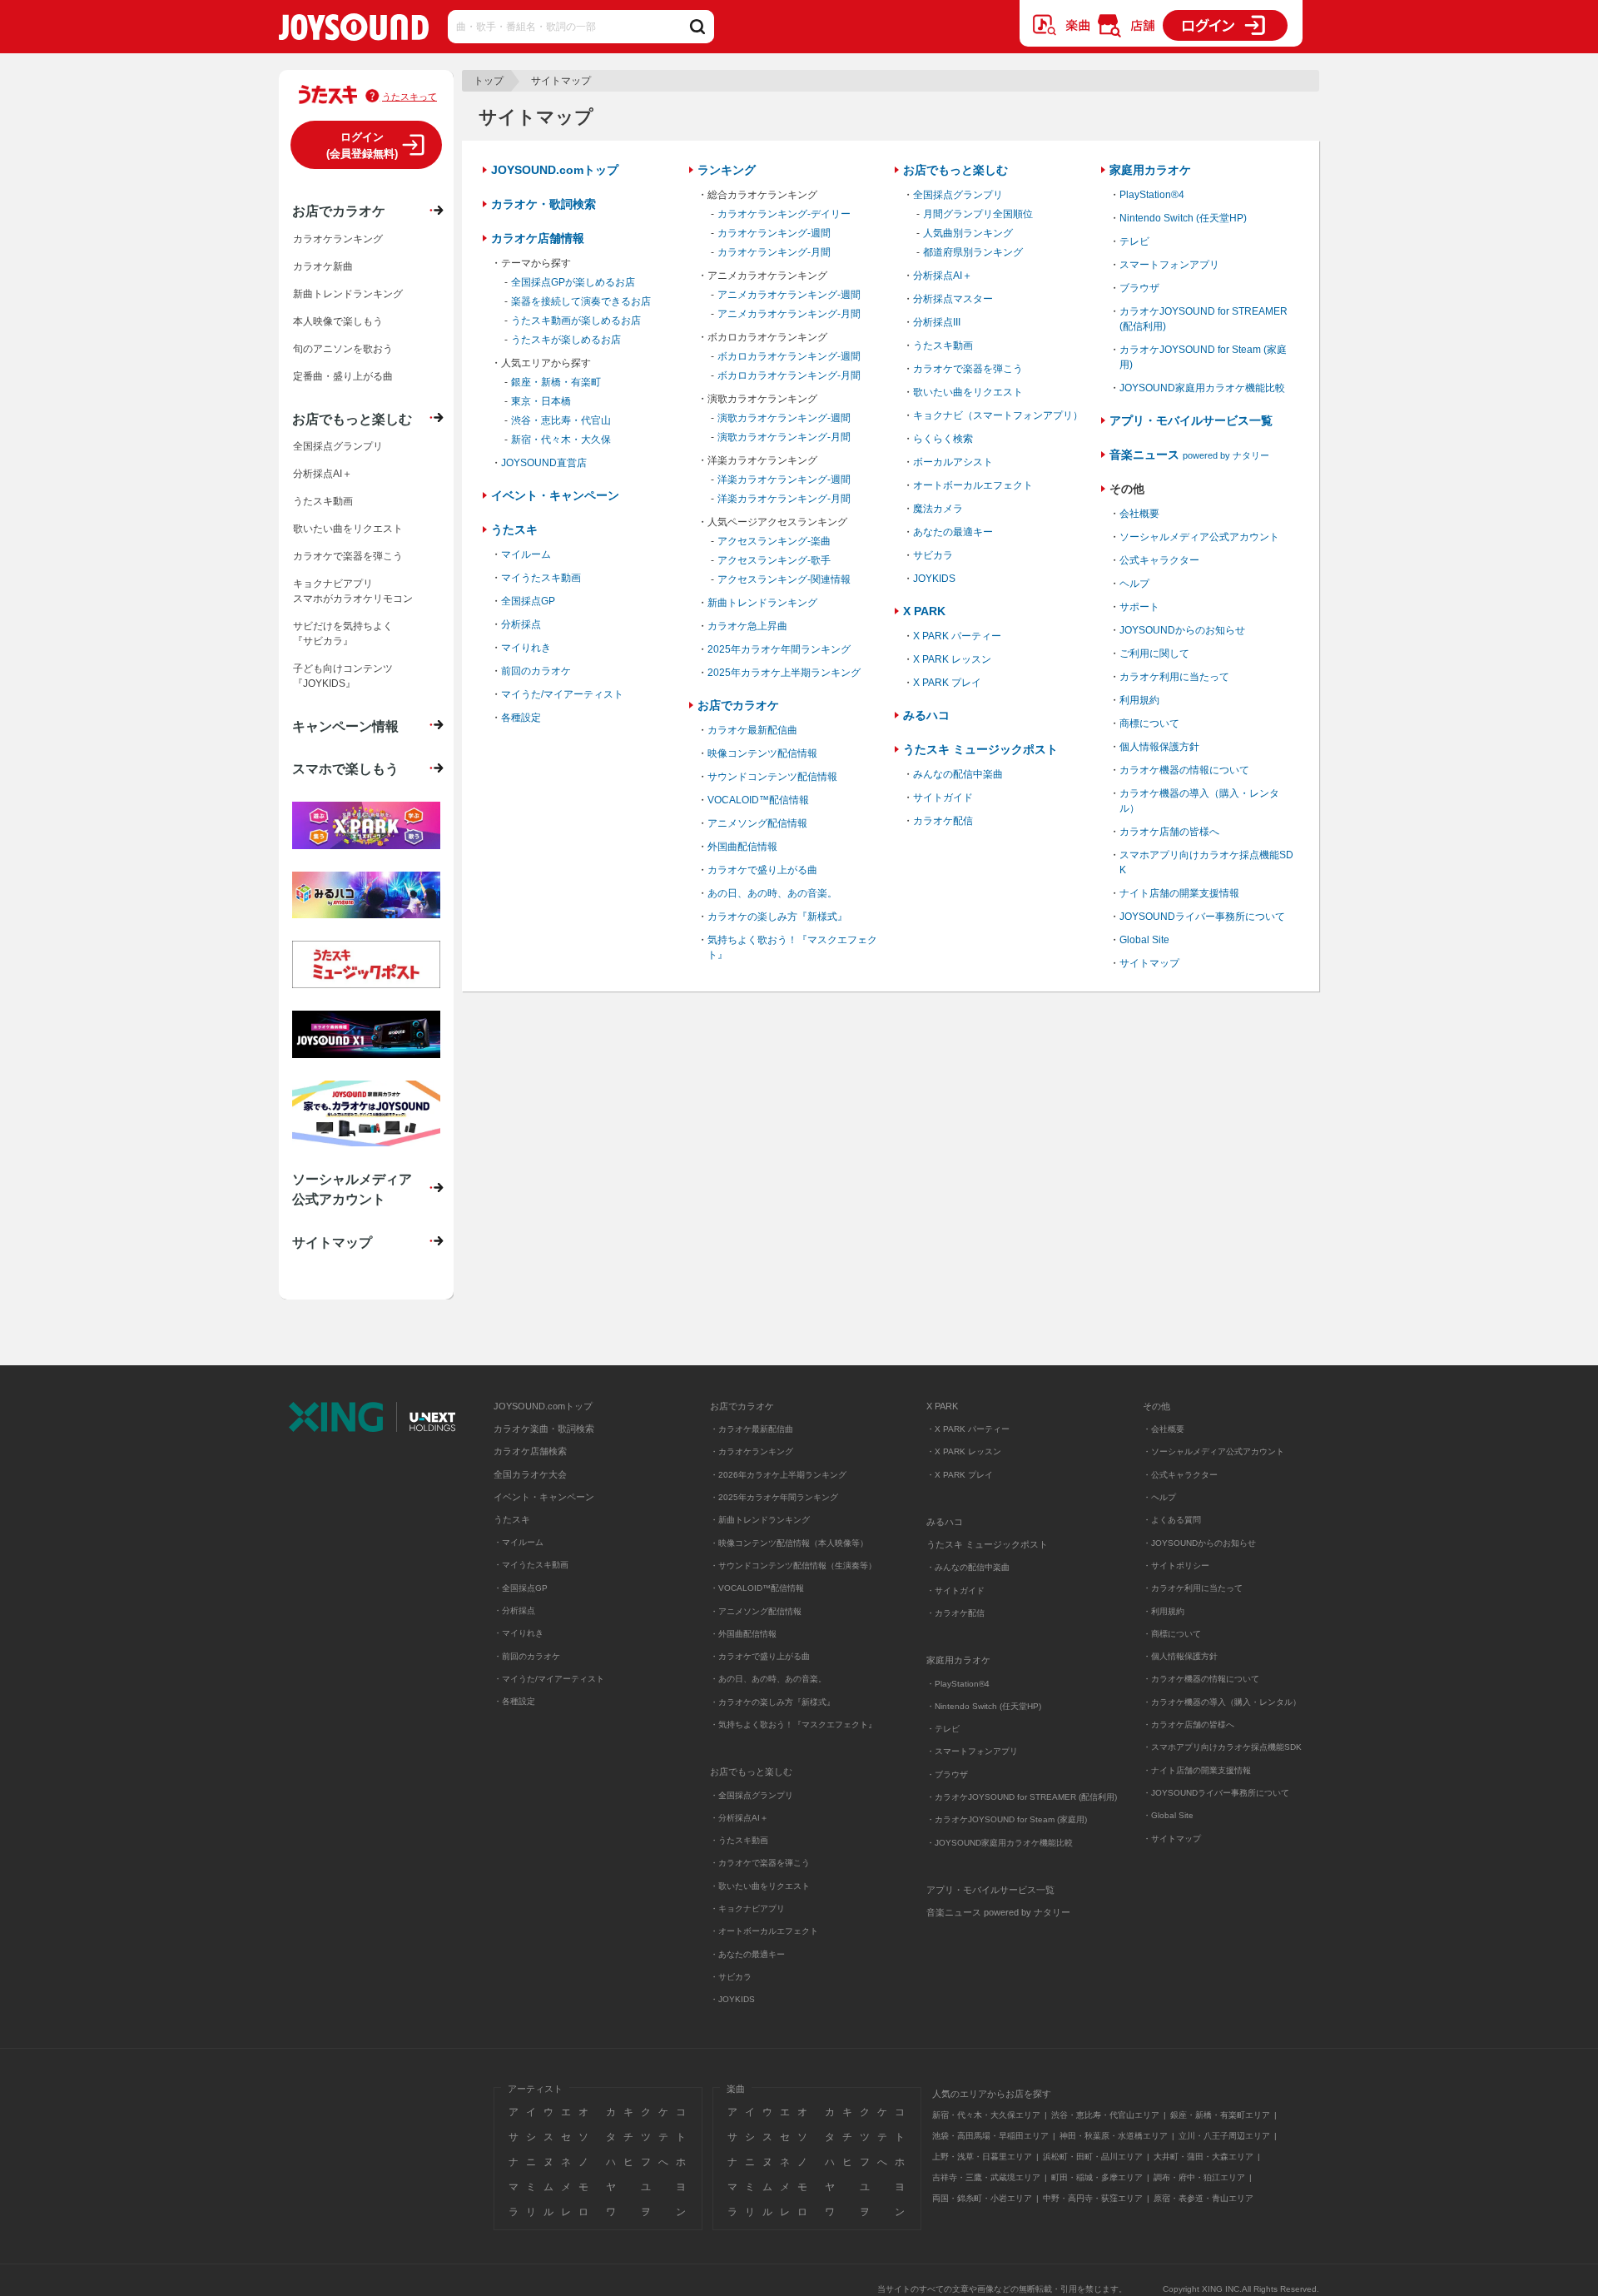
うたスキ (514, 529)
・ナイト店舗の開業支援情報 (1197, 1770)
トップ (489, 81)
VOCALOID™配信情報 (758, 800)
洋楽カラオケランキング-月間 (784, 499)
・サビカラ (731, 1977)
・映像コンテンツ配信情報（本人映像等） (789, 1543)
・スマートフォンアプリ (972, 1751)
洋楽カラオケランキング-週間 (784, 480)
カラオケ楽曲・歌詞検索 (544, 1429)
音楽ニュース (1189, 455)
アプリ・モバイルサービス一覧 (1191, 420)
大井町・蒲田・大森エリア (1203, 2157)
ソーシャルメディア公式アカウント (1199, 537)
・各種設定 (514, 1701)
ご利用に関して (1154, 654)
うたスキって (409, 97)
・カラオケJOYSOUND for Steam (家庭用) (1007, 1819)
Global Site (1144, 940)
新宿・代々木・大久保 (561, 440)
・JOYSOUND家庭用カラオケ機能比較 (1000, 1843)
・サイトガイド (955, 1590)
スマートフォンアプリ (1169, 265)
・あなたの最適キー (747, 1954)
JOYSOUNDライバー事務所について (1202, 917)
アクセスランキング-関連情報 (784, 579)
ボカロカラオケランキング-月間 (789, 375)
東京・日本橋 (541, 401)
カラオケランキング (338, 239)
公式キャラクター (1159, 560)
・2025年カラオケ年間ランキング (774, 1497)
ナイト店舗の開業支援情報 (1179, 893)
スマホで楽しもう (345, 768)
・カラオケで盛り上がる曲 (760, 1656)
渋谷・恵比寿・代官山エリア (1105, 2115)
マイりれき (526, 648)
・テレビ (943, 1729)
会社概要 (1139, 514)
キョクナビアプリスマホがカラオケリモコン (353, 591)
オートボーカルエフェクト (973, 485)
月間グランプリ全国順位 (978, 214)
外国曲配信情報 (742, 847)
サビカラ (933, 555)
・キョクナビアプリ (747, 1908)
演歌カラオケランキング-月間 (784, 437)
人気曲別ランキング (968, 233)
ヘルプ (1134, 584)
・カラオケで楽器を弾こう (760, 1863)
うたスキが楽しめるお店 (566, 340)
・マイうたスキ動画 (531, 1565)
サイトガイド (943, 798)
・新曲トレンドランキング (760, 1520)
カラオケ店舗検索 (530, 1451)
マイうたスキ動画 (541, 578)
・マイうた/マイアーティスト (549, 1679)
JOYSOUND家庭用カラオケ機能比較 (1202, 388)
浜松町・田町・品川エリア (1093, 2157)
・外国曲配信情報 (743, 1634)
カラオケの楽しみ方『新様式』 (777, 917)
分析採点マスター (953, 299)
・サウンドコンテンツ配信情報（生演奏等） (793, 1565)
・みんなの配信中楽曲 (968, 1567)
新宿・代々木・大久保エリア (986, 2115)
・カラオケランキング (752, 1451)
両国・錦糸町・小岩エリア (982, 2198)
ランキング (727, 170)
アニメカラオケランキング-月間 (789, 314)
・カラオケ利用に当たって (1193, 1588)
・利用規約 (1164, 1611)
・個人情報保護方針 (1180, 1656)
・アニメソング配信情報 (756, 1611)
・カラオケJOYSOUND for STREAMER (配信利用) (1022, 1797)
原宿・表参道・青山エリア (1203, 2198)
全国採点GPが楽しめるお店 (573, 282)
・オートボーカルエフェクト (764, 1931)
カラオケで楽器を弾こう (968, 369)
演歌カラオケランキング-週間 (784, 418)
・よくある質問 (1173, 1520)
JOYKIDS (934, 579)
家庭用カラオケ (1150, 170)
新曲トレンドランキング (762, 603)
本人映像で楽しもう (338, 321)
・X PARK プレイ (960, 1475)
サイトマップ (1149, 963)
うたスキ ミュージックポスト (980, 749)
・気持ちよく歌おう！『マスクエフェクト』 (793, 1724)
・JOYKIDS (732, 1999)
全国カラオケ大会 (530, 1474)
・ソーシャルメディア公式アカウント (1213, 1451)
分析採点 (521, 624)
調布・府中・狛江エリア (1199, 2177)
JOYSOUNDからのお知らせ (1182, 630)
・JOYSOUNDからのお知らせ (1199, 1543)
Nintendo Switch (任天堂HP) (1183, 218)
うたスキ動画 (943, 345)
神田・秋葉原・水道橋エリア (1114, 2136)
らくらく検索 (943, 439)
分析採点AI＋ (943, 276)
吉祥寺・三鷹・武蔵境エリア (986, 2177)
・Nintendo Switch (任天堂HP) (984, 1706)
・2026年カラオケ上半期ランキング (778, 1475)
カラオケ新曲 (323, 266)
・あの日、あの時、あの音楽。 (768, 1679)
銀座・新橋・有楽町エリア (1220, 2115)
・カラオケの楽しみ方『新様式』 (772, 1702)
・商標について (1172, 1634)
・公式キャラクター (1180, 1475)
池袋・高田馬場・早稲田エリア (990, 2136)
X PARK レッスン (952, 659)
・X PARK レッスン (964, 1451)
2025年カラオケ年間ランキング (779, 649)
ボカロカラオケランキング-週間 (789, 356)
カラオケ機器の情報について (1184, 770)
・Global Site (1168, 1815)
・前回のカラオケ (527, 1656)
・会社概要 (1164, 1429)
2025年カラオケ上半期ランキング (784, 673)
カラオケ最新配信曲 (752, 730)
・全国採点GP (521, 1588)
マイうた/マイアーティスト (562, 694)
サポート (1139, 607)
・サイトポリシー (1176, 1565)
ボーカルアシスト (953, 462)
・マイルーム (519, 1542)
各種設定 (521, 718)
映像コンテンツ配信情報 (762, 753)
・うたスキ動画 (739, 1840)
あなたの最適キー (953, 532)
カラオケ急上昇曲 (747, 626)
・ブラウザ (947, 1774)
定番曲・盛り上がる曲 (343, 376)
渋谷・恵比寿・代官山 (561, 420)
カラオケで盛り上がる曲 (762, 870)
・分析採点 (514, 1610)
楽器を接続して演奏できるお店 (581, 301)
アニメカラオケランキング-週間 (789, 295)
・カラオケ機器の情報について (1201, 1679)
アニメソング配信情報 (757, 823)
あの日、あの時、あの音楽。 (772, 893)
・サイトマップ (1172, 1839)
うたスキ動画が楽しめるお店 (576, 321)
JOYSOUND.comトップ (555, 170)
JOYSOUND (354, 30)
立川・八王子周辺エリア (1224, 2136)
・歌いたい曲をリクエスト (760, 1886)
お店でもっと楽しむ (955, 170)
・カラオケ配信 (955, 1613)
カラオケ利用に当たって (1174, 677)
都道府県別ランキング (973, 252)
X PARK (924, 611)
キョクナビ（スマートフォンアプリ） (998, 415)
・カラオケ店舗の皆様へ (1189, 1724)
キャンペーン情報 (345, 726)
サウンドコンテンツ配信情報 (772, 777)
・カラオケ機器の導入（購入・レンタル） (1222, 1702)
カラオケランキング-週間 (774, 233)
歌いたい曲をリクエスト (968, 392)
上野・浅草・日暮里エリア (982, 2157)
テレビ (1134, 241)
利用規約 (1139, 700)
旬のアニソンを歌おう (343, 349)
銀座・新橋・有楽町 (556, 382)
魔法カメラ (938, 509)
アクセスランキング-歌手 (774, 560)
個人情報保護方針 (1159, 747)
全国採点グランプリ (958, 195)
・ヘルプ (1159, 1497)
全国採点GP (528, 601)
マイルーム (526, 554)
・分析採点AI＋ (739, 1818)
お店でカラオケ (738, 705)
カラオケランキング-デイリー (784, 214)
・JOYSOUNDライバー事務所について (1216, 1793)
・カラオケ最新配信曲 (752, 1429)
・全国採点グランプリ (752, 1795)
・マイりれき (519, 1633)
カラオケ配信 (943, 821)
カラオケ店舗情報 (538, 238)
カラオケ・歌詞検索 (543, 204)
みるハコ (926, 715)
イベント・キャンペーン (555, 495)
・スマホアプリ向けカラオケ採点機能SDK (1222, 1747)
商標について (1149, 723)
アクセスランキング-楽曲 (774, 541)
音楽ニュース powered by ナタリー (998, 1912)
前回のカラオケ (536, 671)
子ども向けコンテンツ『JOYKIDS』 (343, 676)
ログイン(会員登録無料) (362, 145)
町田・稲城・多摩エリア (1097, 2177)
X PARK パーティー (957, 636)
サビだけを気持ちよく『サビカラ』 (343, 634)
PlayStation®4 (1152, 195)
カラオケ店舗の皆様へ (1169, 832)
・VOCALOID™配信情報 (757, 1588)
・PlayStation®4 (958, 1684)
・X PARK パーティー (968, 1429)
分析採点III (937, 322)
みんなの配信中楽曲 (958, 774)
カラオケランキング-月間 (774, 252)
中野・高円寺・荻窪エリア (1093, 2198)
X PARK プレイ (947, 683)
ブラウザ (1139, 288)
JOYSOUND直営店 (544, 463)
